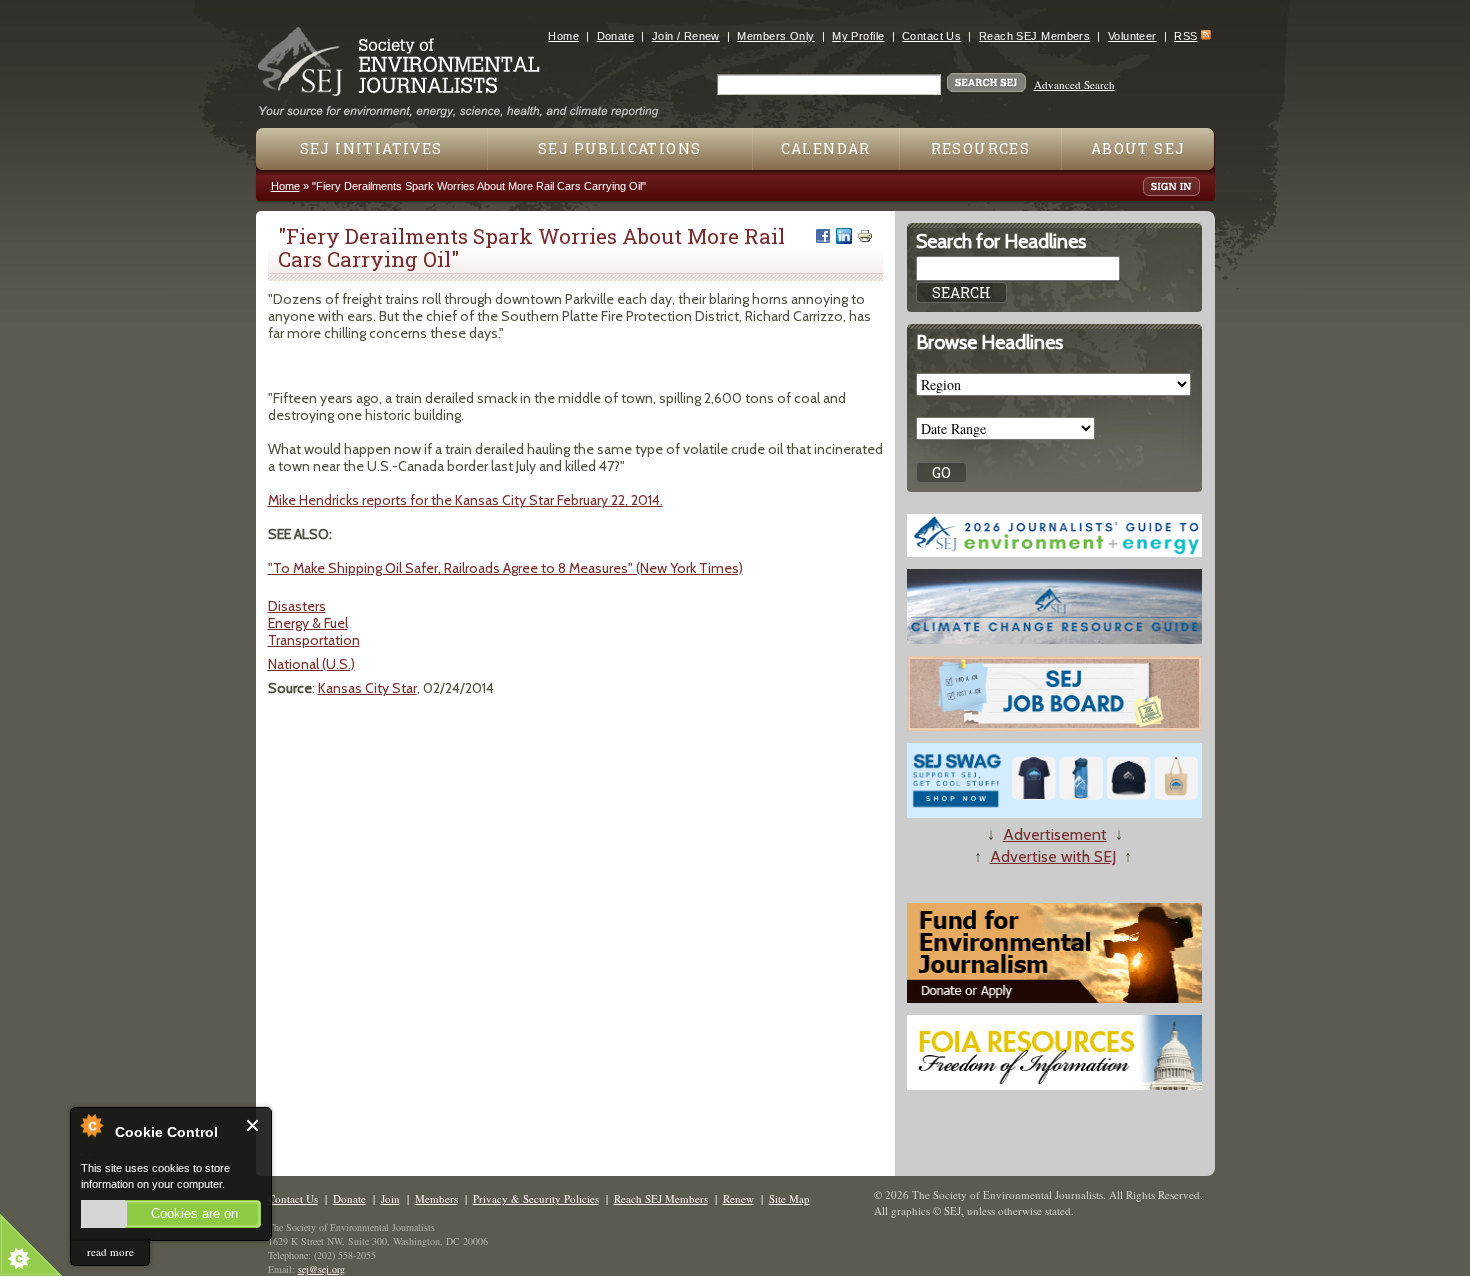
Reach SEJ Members (1034, 36)
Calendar (826, 148)
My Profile (858, 36)
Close (253, 1125)
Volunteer (1132, 36)
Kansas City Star (367, 688)
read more (110, 1251)
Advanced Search (1074, 84)
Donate (616, 36)
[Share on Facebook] (823, 236)
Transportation (314, 640)
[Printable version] (865, 236)
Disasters (297, 606)
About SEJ (1138, 148)
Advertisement (1055, 834)
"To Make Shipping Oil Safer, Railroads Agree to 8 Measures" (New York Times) (505, 568)
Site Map (789, 1198)
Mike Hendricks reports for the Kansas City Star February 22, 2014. (465, 500)
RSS (1185, 36)
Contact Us (931, 36)
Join (390, 1198)
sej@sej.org (321, 1269)
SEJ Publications (619, 148)
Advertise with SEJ (1053, 856)
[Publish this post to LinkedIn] (844, 236)
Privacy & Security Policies (536, 1198)
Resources (981, 148)
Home (563, 36)
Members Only (775, 36)
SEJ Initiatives (371, 148)
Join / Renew (686, 36)
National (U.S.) (311, 664)
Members (436, 1198)
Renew (738, 1198)
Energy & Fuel (308, 623)
